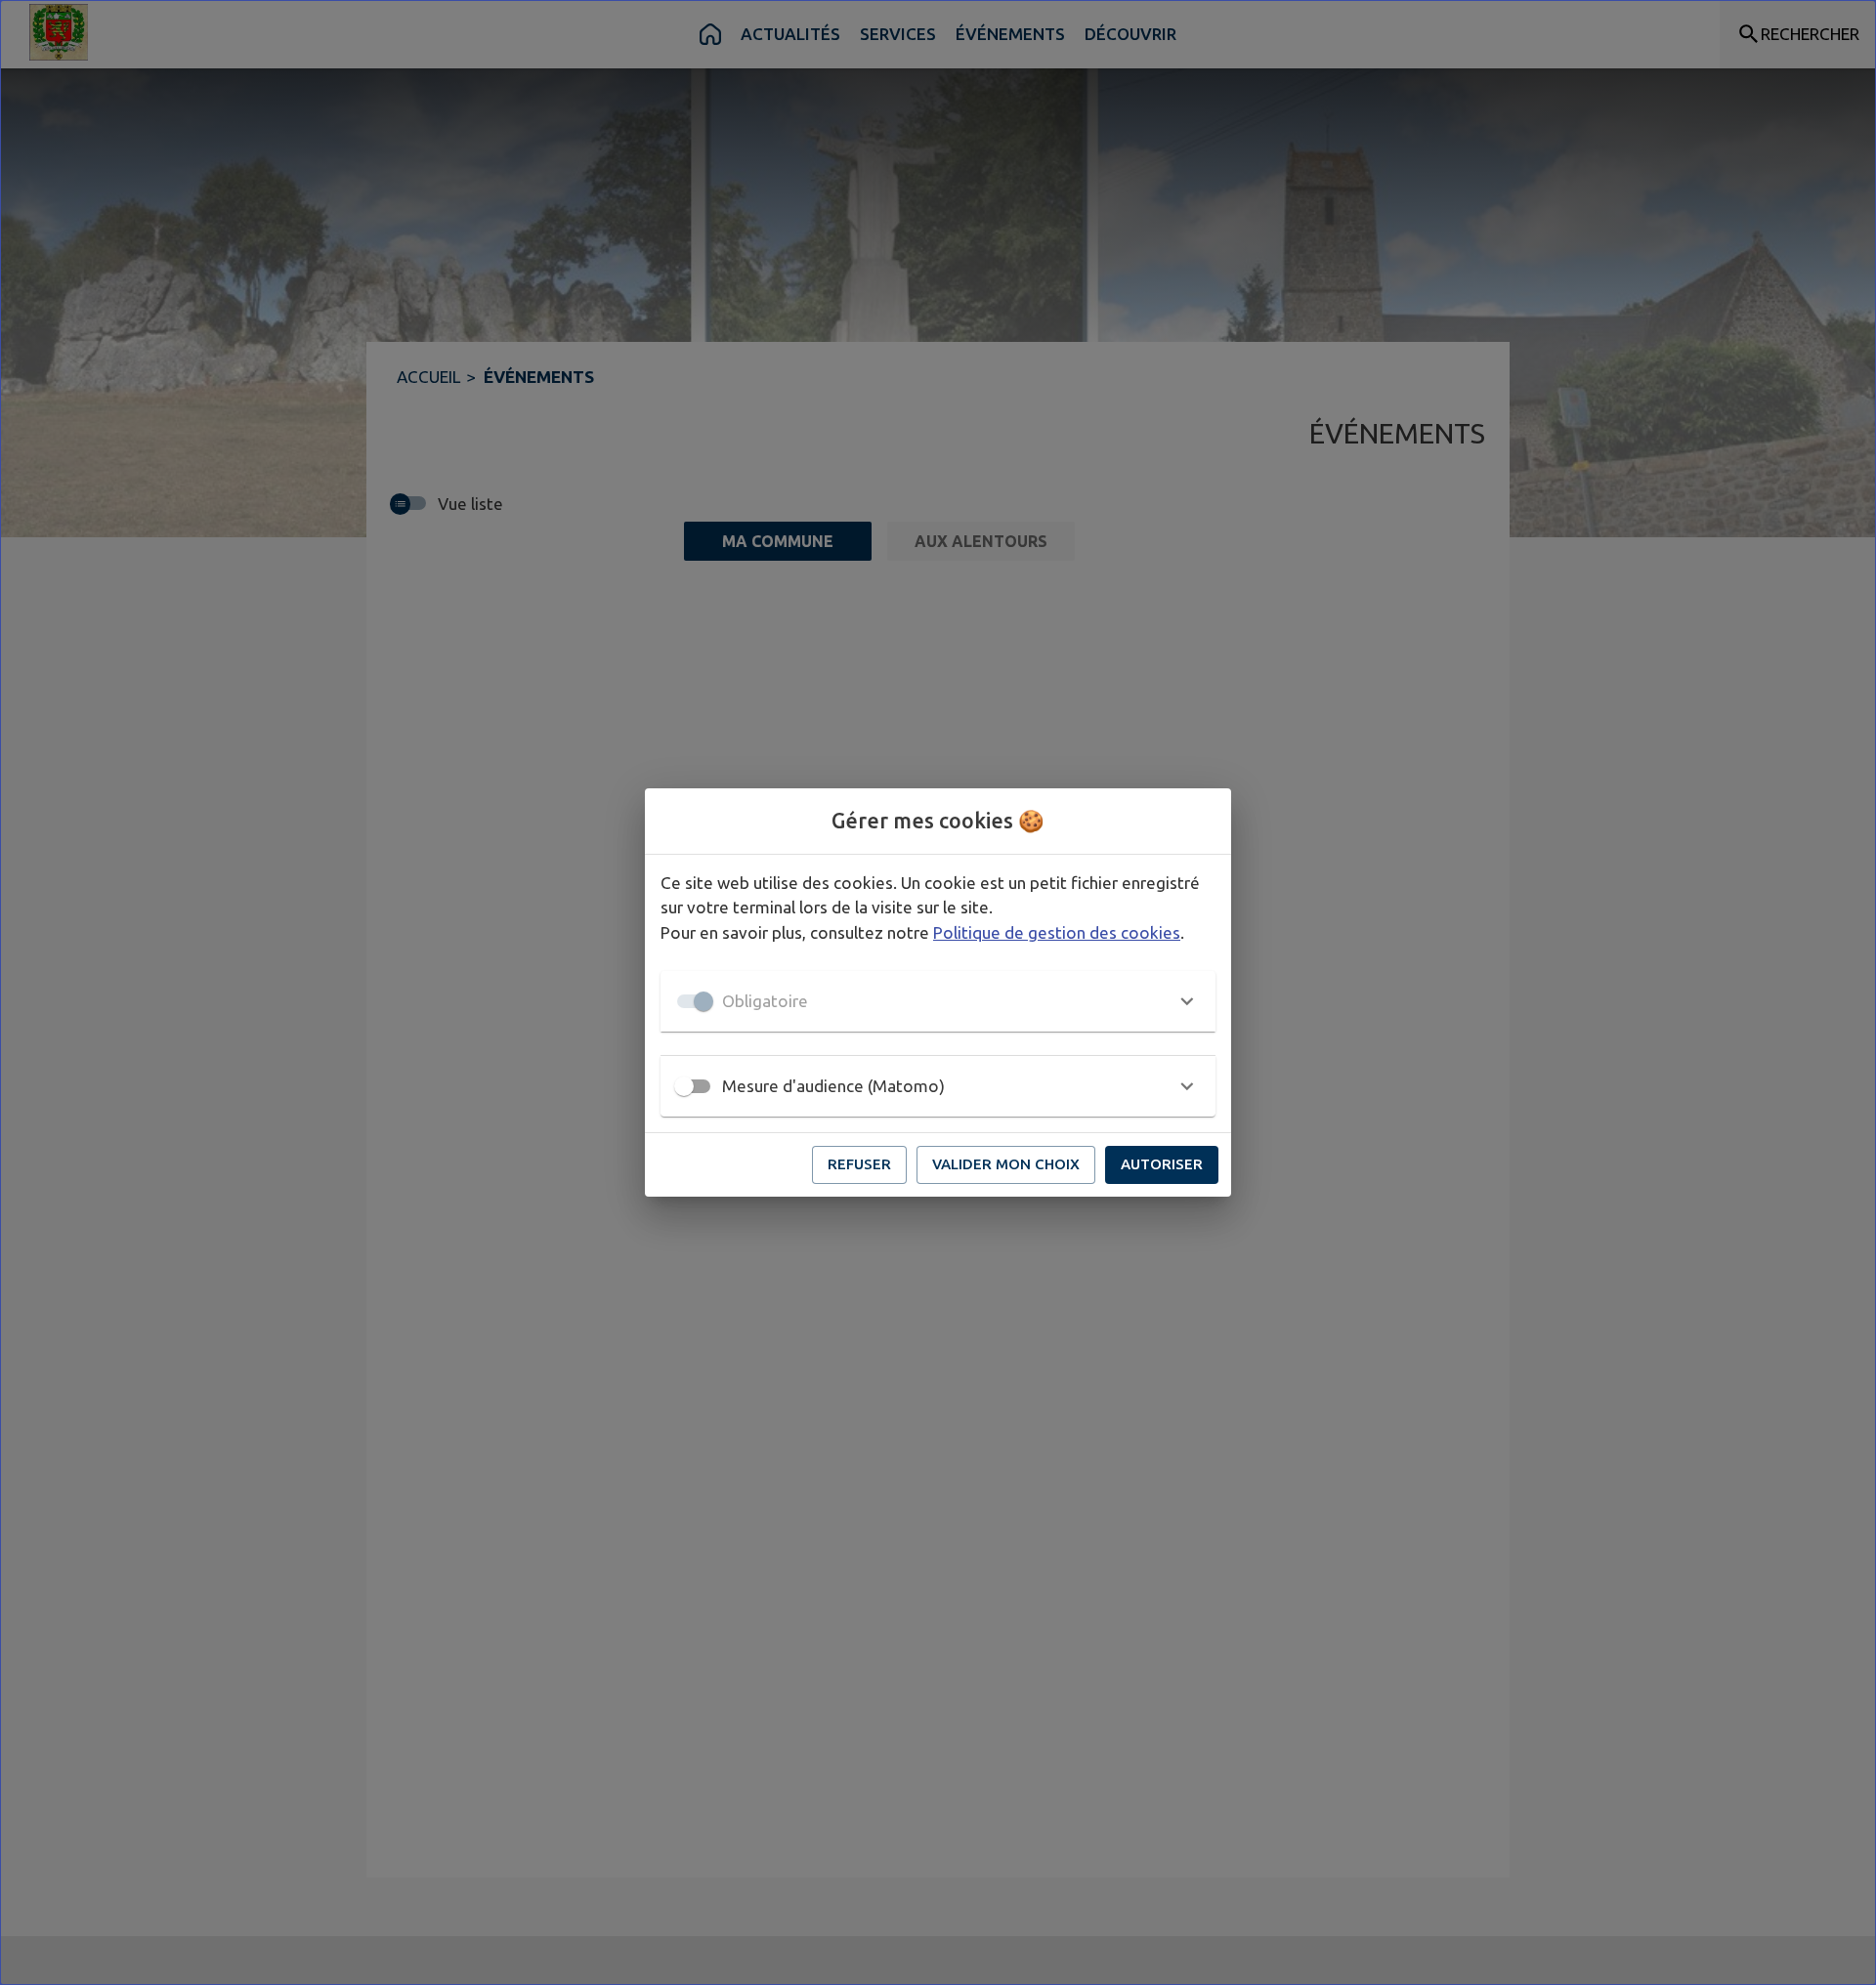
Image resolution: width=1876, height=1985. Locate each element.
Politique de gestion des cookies (1057, 932)
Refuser (859, 1164)
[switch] (684, 1086)
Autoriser (1162, 1164)
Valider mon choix (1006, 1164)
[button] (938, 1001)
